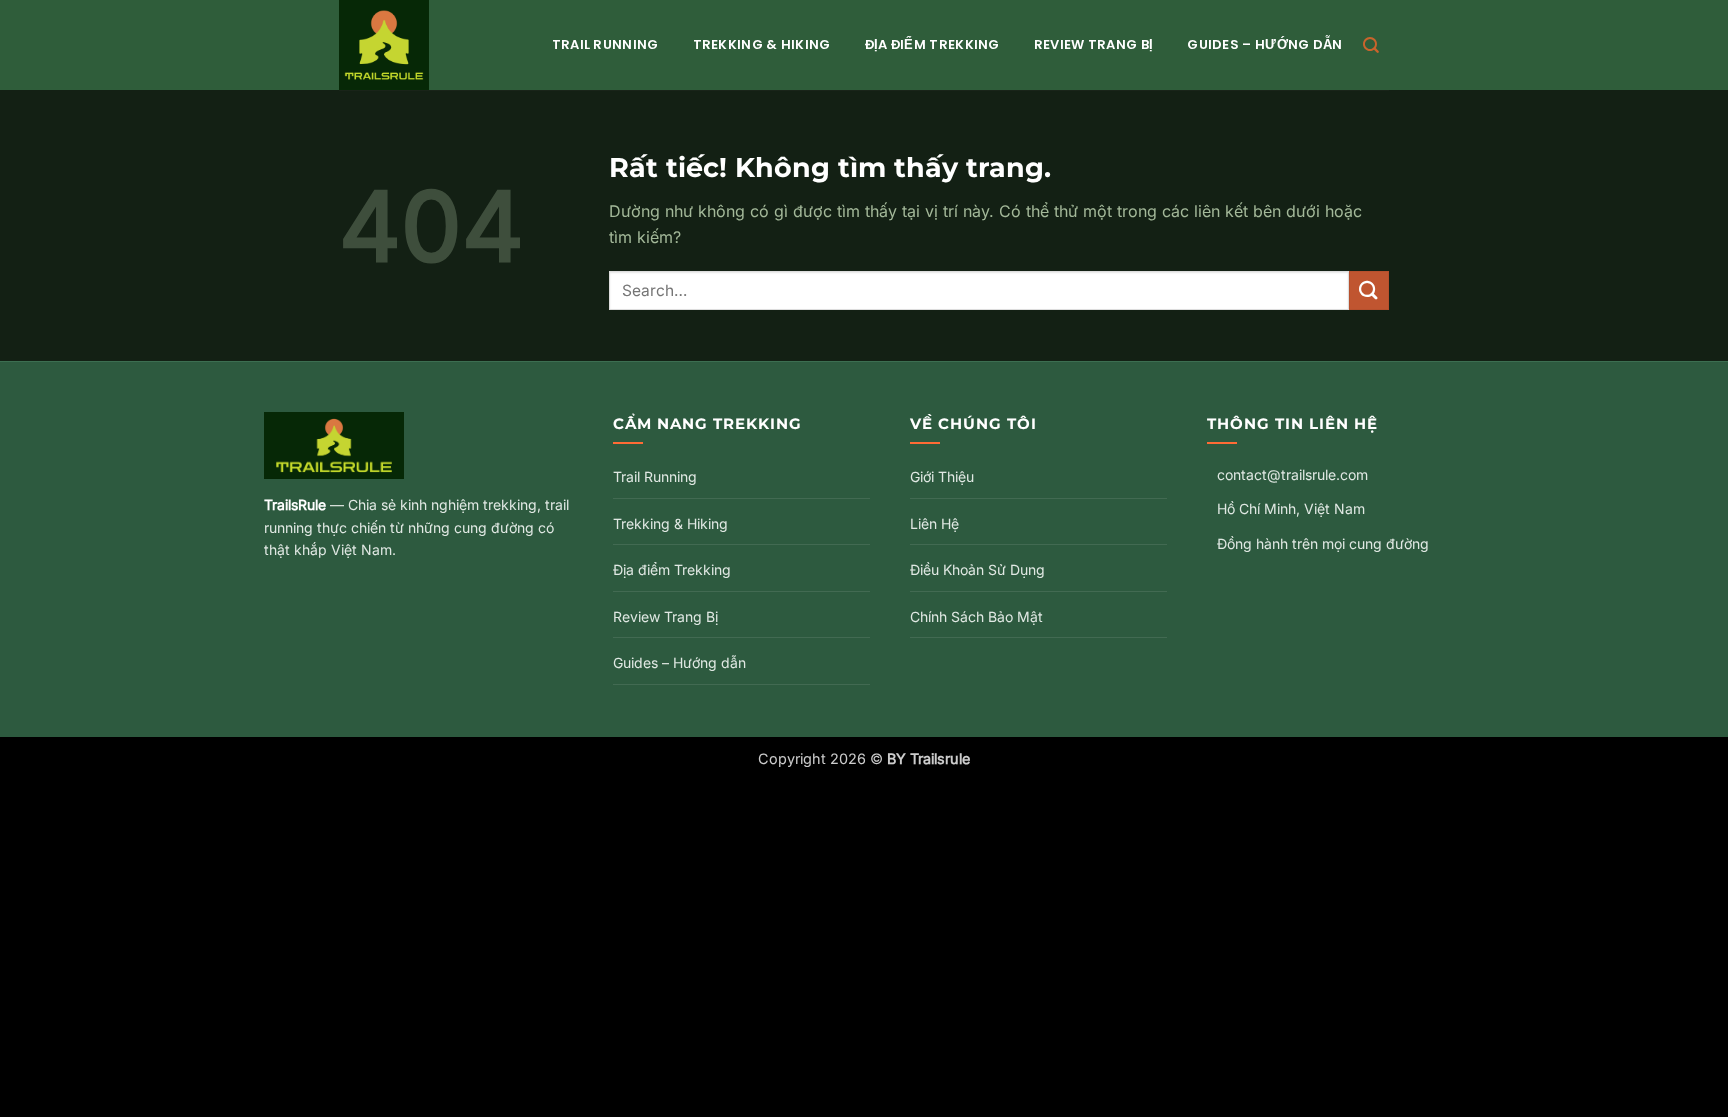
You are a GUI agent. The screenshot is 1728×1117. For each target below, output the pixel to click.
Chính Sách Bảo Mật (976, 616)
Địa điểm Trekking (932, 44)
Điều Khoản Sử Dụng (977, 569)
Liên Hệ (934, 523)
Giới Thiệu (942, 476)
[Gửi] (1369, 290)
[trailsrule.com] (425, 45)
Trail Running (605, 44)
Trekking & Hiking (762, 44)
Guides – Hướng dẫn (1264, 44)
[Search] (1371, 45)
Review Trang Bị (1094, 44)
